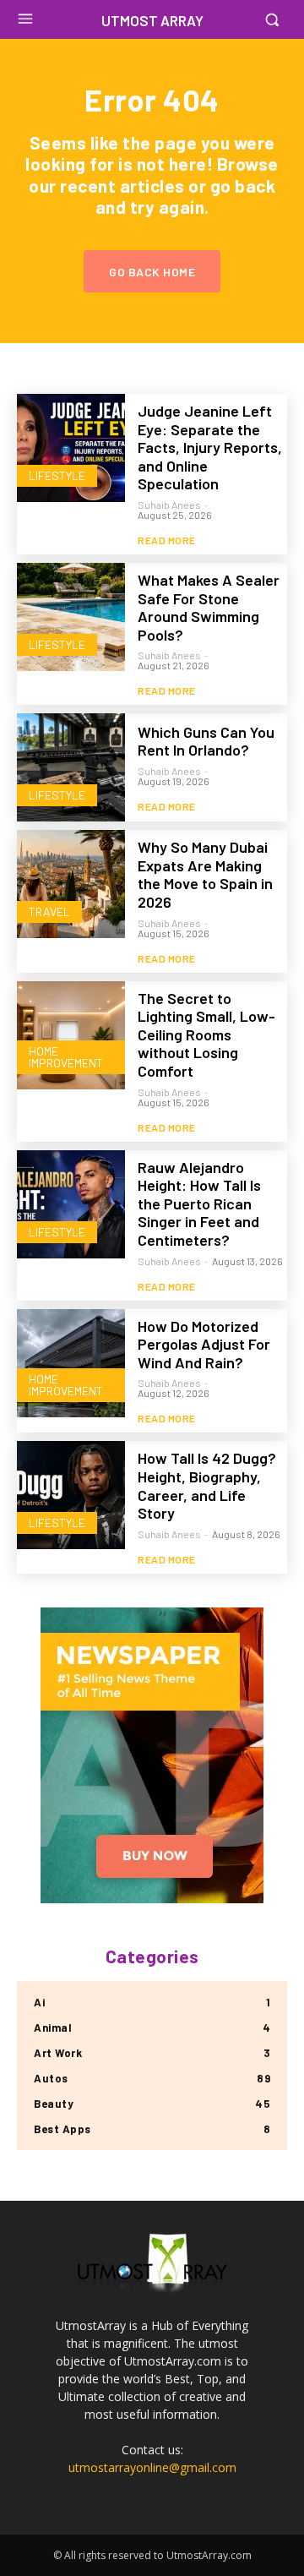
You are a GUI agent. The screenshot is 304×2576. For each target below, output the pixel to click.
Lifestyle (57, 475)
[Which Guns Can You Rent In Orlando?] (71, 767)
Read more (167, 540)
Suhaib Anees (169, 505)
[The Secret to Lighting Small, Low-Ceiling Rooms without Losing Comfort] (71, 1035)
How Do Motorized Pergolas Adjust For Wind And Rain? (204, 1344)
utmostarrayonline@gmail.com (152, 2467)
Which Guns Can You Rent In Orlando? (206, 741)
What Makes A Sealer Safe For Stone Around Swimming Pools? (209, 607)
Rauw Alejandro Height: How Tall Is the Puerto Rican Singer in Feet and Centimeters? (199, 1203)
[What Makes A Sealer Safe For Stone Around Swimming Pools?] (71, 617)
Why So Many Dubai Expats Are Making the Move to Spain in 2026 (205, 874)
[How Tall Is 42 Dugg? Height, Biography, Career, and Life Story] (71, 1495)
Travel (49, 911)
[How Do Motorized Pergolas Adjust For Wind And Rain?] (71, 1363)
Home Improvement (66, 1057)
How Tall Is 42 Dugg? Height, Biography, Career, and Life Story (207, 1485)
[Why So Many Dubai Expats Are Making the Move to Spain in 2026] (71, 884)
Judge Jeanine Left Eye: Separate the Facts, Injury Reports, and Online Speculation (210, 447)
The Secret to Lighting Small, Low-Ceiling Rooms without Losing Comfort (206, 1034)
